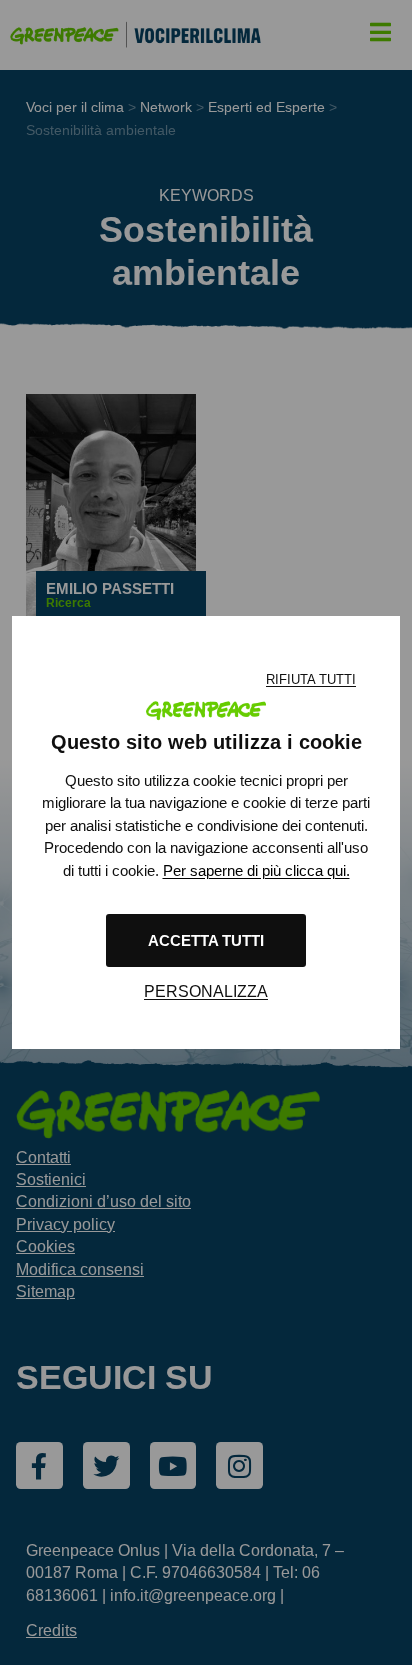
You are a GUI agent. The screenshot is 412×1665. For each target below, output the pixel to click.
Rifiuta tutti (311, 679)
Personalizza (206, 991)
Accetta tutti (206, 940)
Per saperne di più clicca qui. (256, 870)
